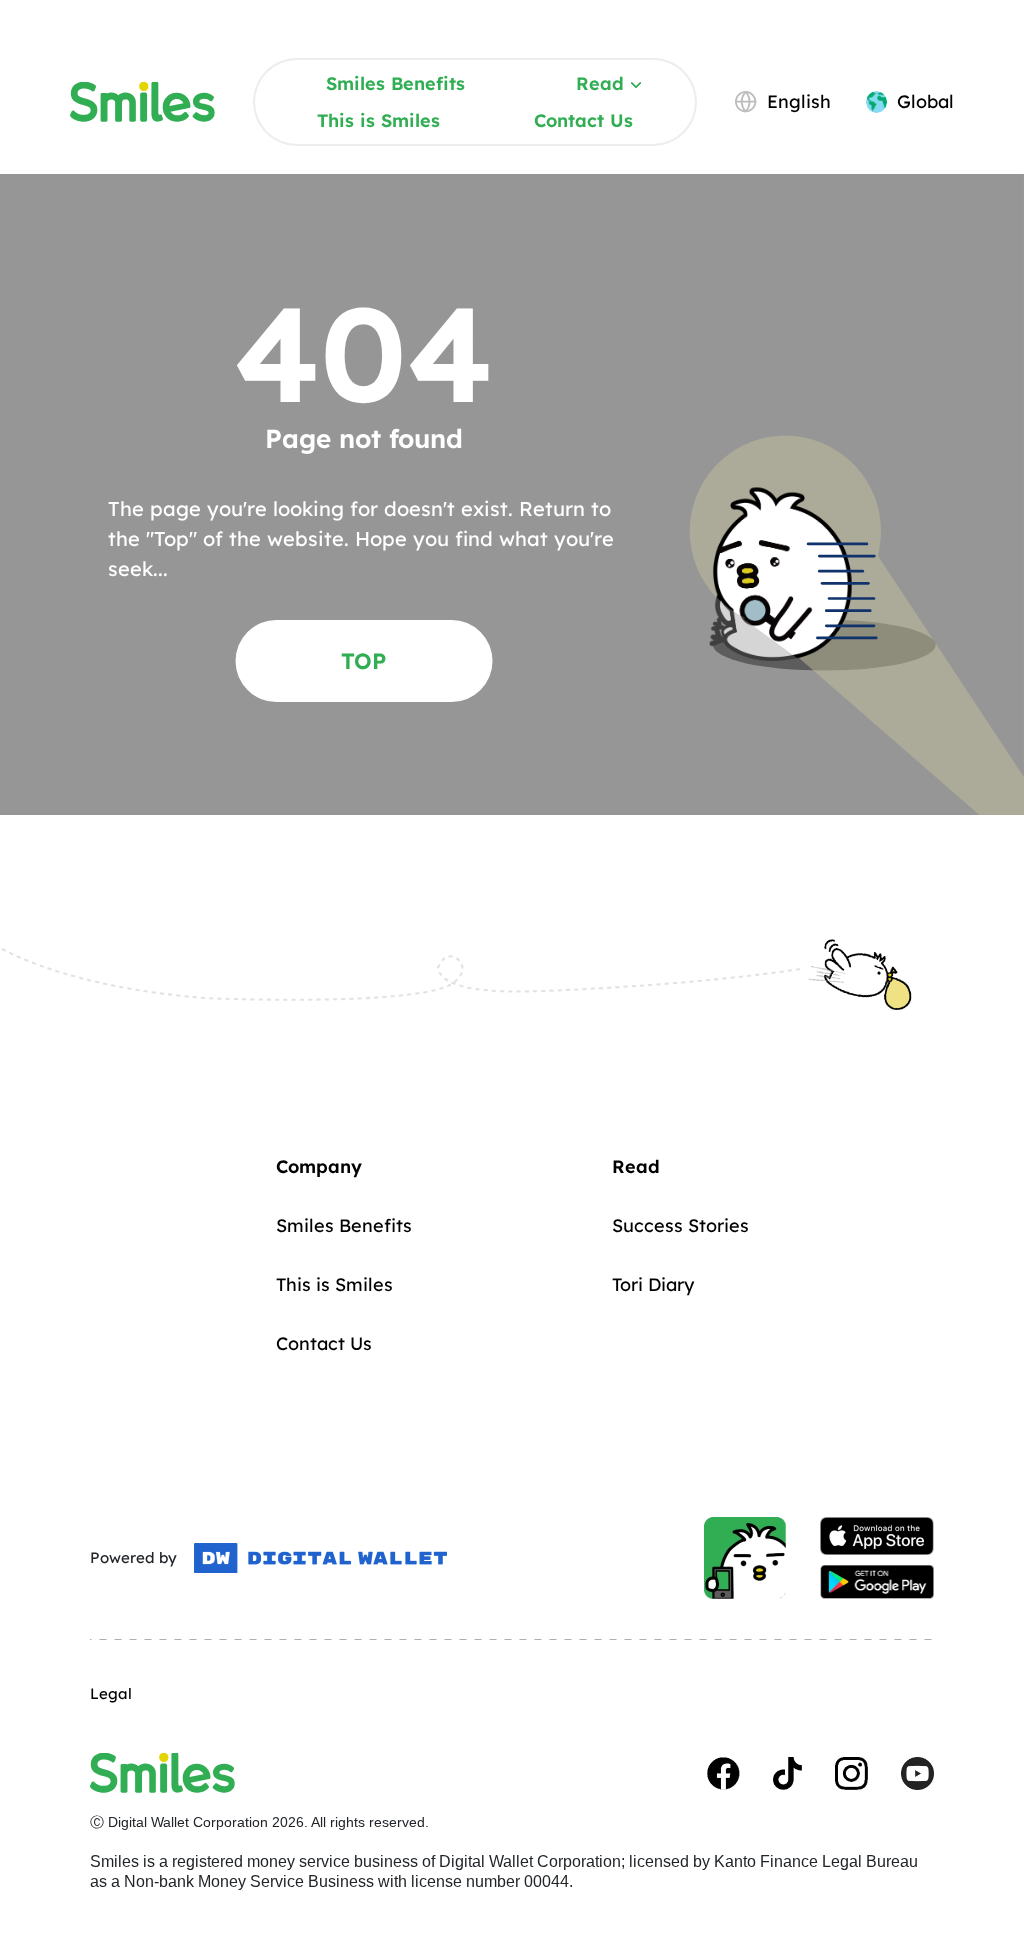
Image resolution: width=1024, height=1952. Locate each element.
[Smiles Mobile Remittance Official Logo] (142, 102)
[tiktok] (787, 1773)
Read (600, 83)
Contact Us (583, 120)
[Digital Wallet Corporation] (320, 1558)
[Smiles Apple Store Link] (877, 1536)
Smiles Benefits (395, 83)
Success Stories (680, 1225)
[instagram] (851, 1773)
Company (319, 1166)
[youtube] (917, 1773)
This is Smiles (378, 120)
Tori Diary (653, 1284)
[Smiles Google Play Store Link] (877, 1582)
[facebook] (723, 1773)
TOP (363, 661)
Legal (111, 1693)
